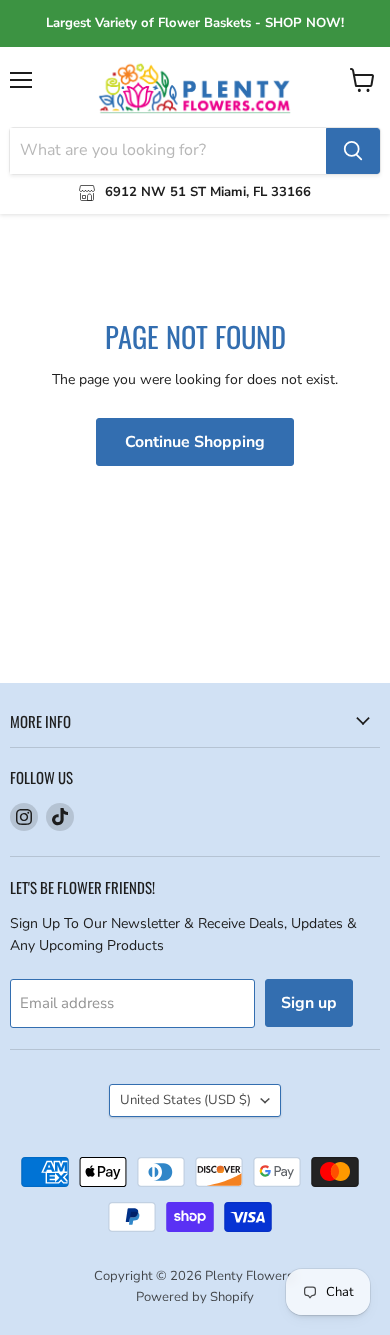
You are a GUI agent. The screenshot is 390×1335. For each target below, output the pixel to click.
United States (185, 1100)
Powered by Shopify (195, 1297)
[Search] (353, 151)
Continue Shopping (195, 442)
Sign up (309, 1003)
